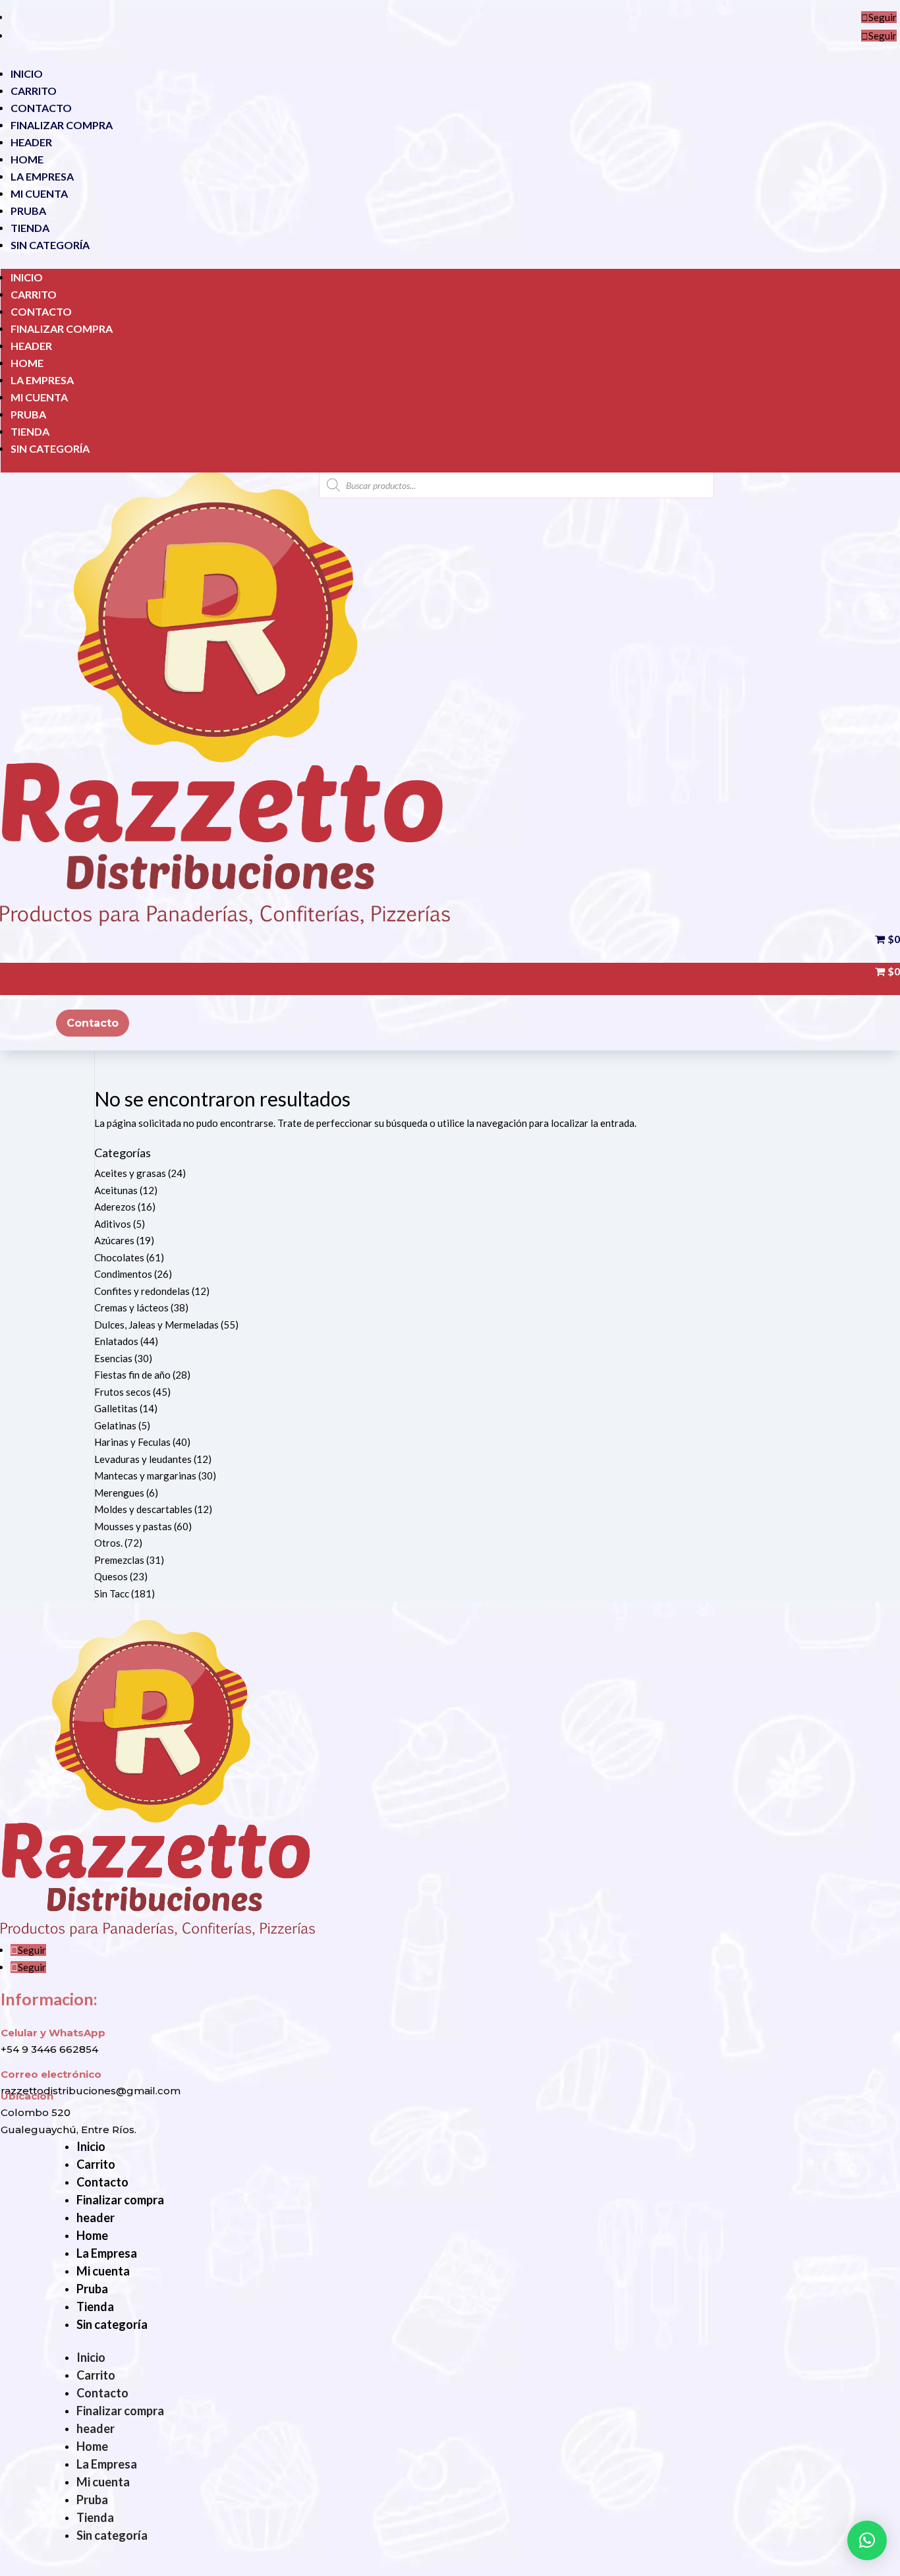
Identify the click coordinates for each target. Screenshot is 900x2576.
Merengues (119, 1493)
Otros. (108, 1543)
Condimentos (123, 1274)
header (31, 142)
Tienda (30, 228)
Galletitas (116, 1408)
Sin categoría (50, 245)
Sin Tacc (112, 1593)
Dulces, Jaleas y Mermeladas (156, 1325)
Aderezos (115, 1207)
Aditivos (113, 1224)
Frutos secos (123, 1392)
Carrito (34, 91)
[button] (867, 2540)
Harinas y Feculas (132, 1442)
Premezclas (119, 1560)
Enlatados (116, 1341)
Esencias (113, 1358)
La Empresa (42, 176)
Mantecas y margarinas (145, 1475)
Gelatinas (115, 1425)
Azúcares (114, 1240)
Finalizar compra (62, 125)
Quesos (111, 1576)
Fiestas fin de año (132, 1375)
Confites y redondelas (142, 1291)
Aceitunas (116, 1190)
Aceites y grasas (130, 1173)
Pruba (28, 211)
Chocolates (119, 1257)
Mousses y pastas (133, 1526)
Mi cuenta (39, 193)
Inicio (27, 73)
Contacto (41, 108)
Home (27, 159)
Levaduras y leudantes (143, 1459)
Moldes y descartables (143, 1509)
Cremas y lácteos (131, 1307)
